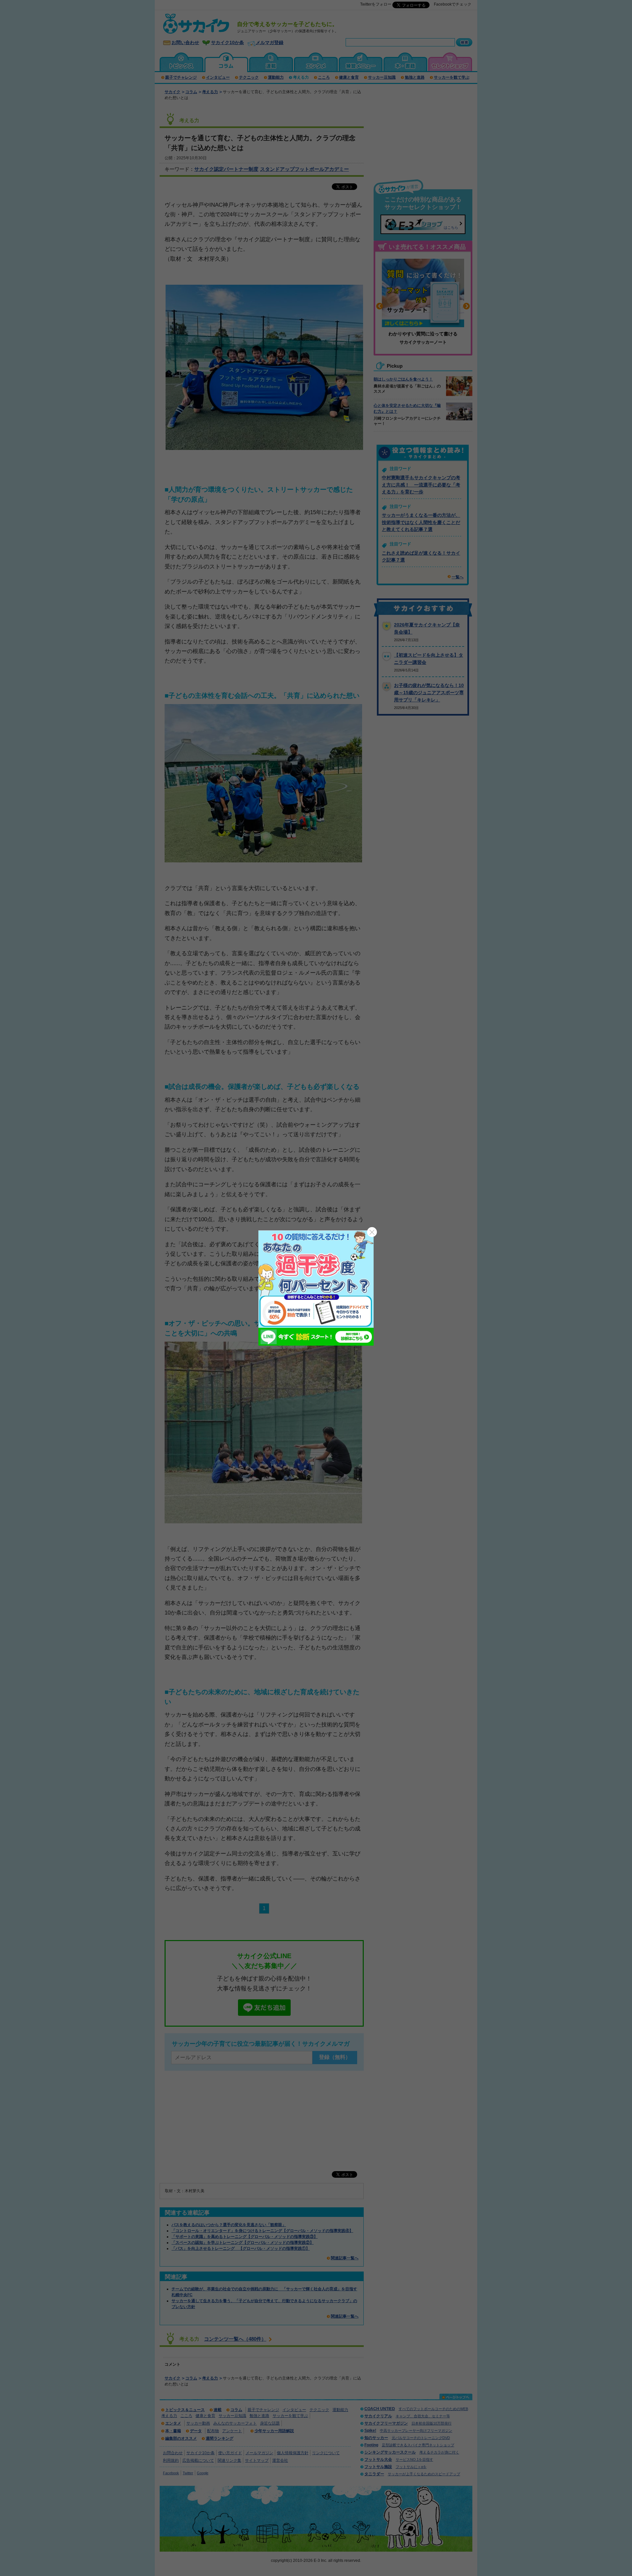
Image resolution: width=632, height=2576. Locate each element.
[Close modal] (372, 1232)
